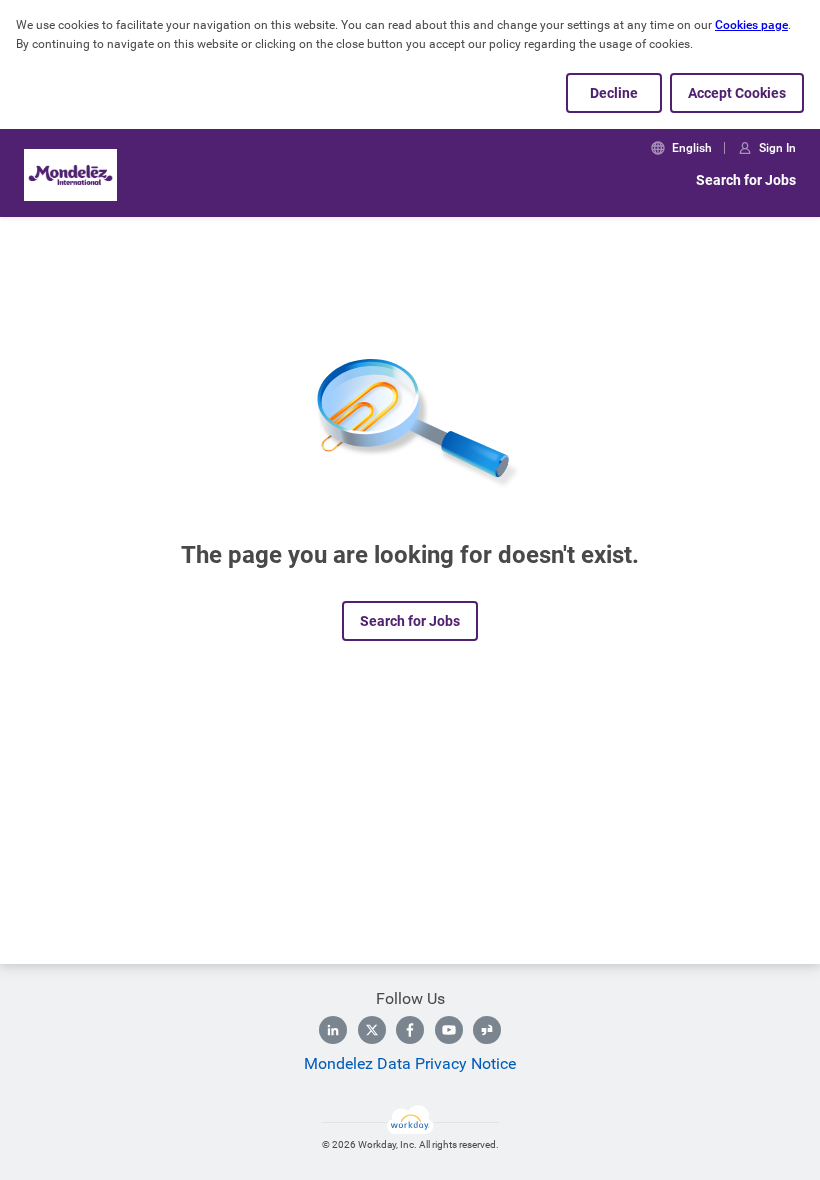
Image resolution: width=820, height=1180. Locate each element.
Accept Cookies (737, 93)
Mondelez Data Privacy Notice (410, 1063)
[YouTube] (449, 1030)
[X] (372, 1030)
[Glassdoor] (487, 1030)
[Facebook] (410, 1030)
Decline (614, 93)
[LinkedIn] (333, 1030)
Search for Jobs (746, 180)
